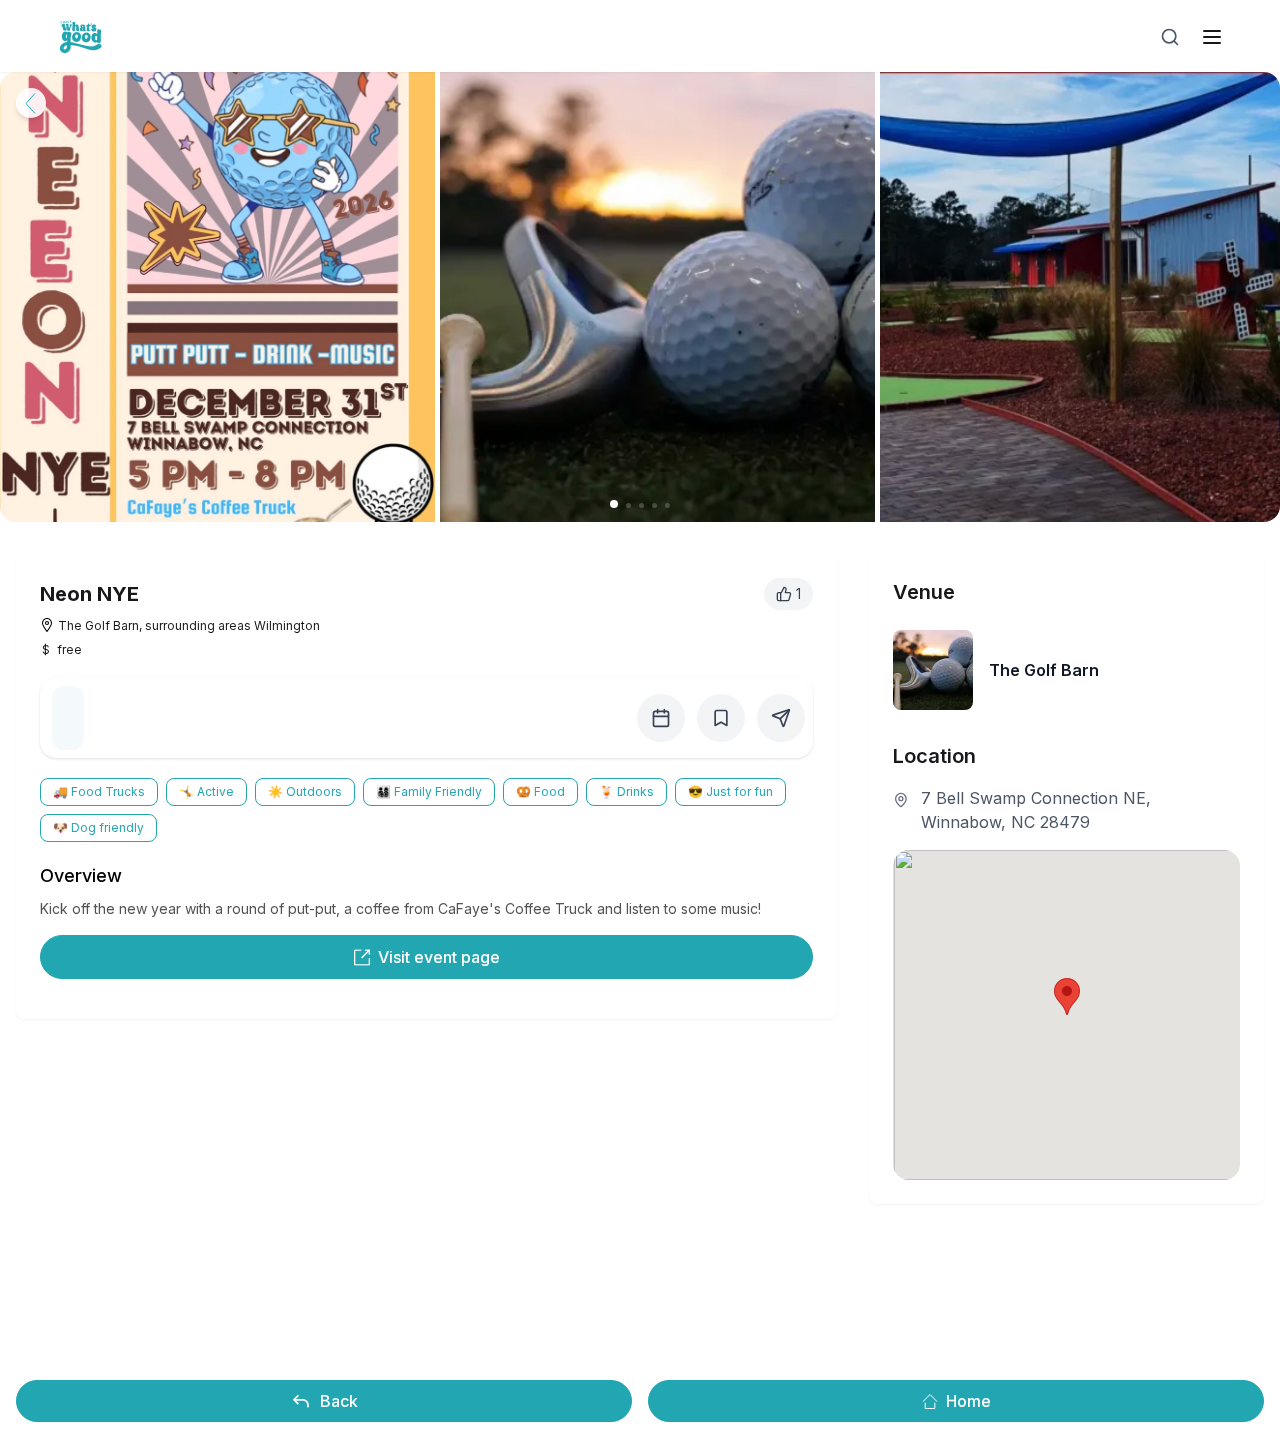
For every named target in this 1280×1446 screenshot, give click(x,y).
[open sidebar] (1212, 37)
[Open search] (1170, 37)
